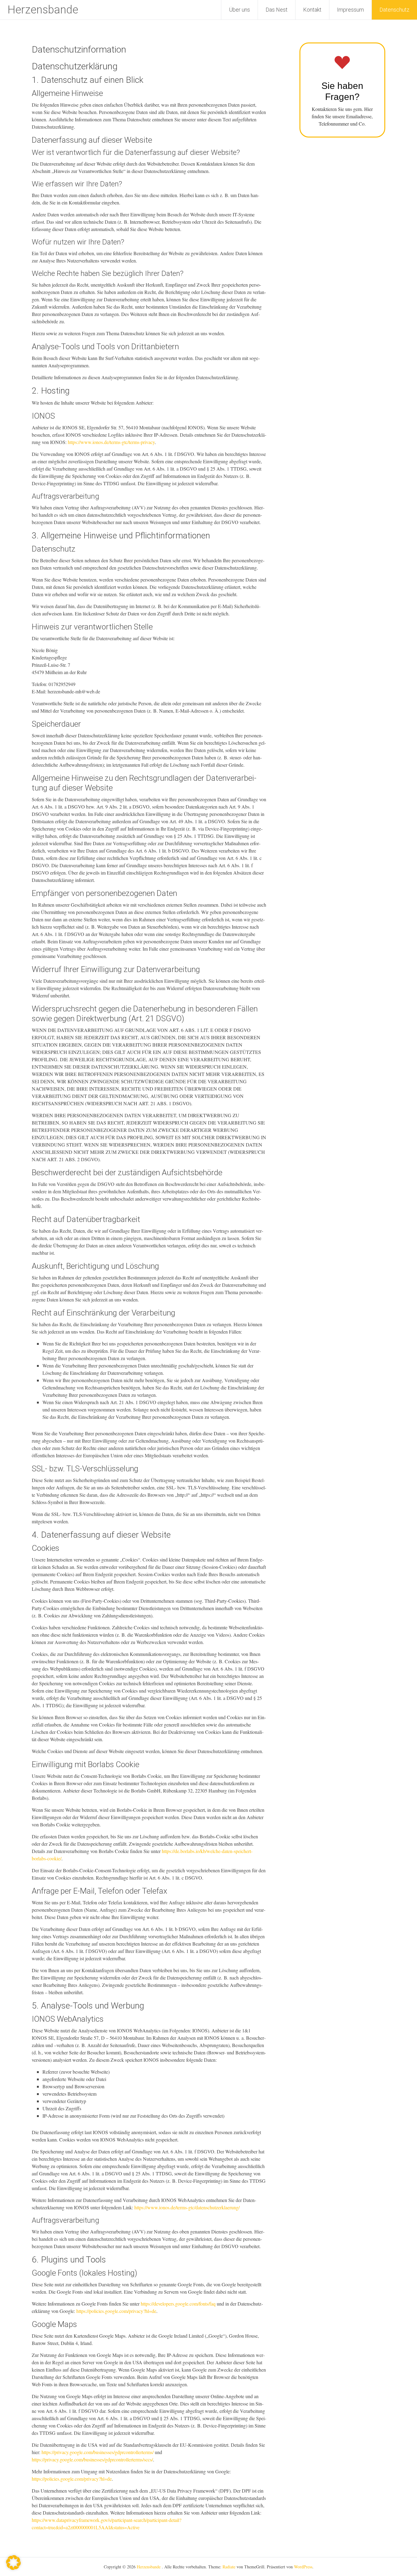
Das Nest (277, 10)
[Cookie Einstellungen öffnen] (13, 2568)
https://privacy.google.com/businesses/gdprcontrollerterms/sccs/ (92, 2459)
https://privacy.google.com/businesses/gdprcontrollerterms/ (98, 2452)
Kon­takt (312, 10)
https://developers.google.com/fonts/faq (178, 2304)
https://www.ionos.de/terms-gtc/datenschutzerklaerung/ (187, 2207)
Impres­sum (350, 10)
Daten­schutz (394, 10)
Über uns (239, 10)
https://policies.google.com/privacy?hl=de (116, 2311)
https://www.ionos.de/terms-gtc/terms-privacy (111, 442)
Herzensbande (43, 10)
